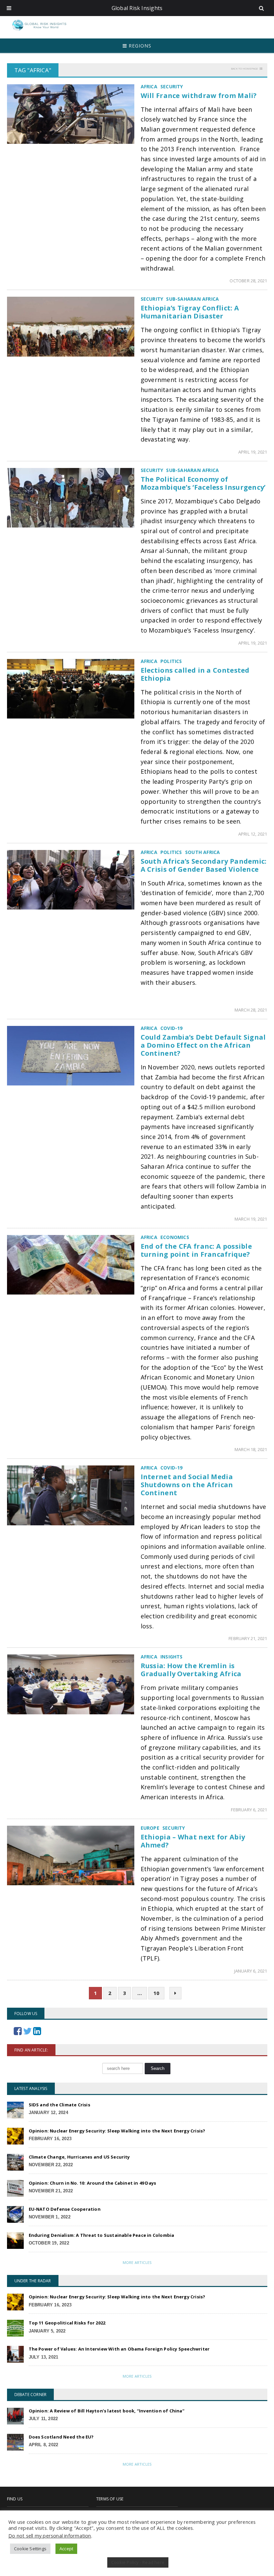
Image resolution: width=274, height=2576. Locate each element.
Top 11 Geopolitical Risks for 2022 (67, 2323)
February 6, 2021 (249, 1810)
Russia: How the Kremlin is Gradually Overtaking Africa (191, 1670)
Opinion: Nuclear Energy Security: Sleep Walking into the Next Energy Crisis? (117, 2131)
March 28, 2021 (251, 1010)
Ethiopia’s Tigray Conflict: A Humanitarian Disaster (190, 312)
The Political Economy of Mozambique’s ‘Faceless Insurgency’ (203, 483)
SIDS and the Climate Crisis (59, 2105)
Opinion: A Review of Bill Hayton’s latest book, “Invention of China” (107, 2411)
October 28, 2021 (248, 281)
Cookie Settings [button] (30, 2549)
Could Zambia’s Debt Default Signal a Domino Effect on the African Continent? (203, 1045)
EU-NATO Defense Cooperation (65, 2209)
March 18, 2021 (251, 1449)
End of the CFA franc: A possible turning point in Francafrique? (196, 1250)
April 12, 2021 (253, 834)
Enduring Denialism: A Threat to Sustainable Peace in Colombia (102, 2235)
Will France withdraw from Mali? (199, 96)
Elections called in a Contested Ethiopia (195, 674)
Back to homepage (244, 68)
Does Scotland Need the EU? (61, 2437)
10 (156, 1993)
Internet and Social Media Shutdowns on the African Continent (187, 1485)
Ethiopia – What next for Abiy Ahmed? (193, 1841)
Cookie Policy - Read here (138, 2562)
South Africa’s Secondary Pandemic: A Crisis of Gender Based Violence (204, 865)
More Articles (137, 2262)
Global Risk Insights (137, 8)
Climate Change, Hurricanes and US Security (79, 2157)
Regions (139, 46)
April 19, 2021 (253, 452)
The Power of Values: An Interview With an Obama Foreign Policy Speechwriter (119, 2349)
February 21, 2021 (248, 1638)
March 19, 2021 (251, 1219)
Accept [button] (66, 2549)
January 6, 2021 (251, 1971)
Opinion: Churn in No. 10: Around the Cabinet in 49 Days (93, 2183)
